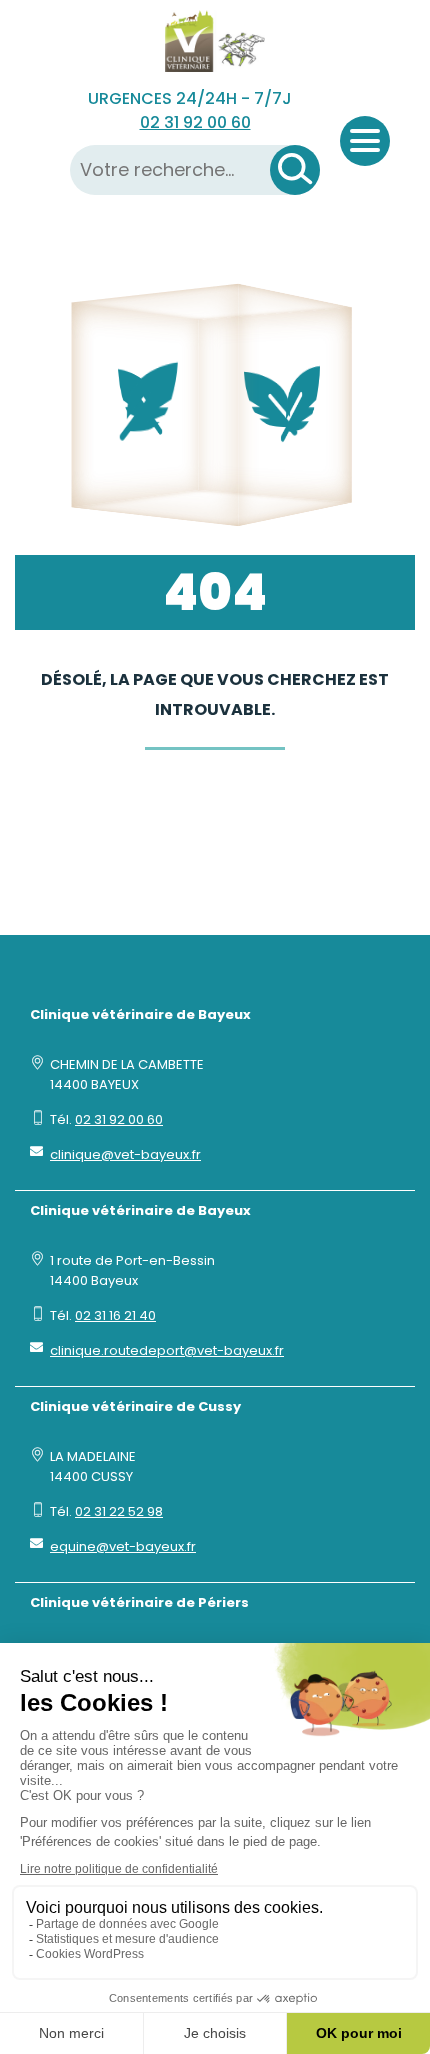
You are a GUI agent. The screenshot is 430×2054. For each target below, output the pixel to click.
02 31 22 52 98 (119, 1511)
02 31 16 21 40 (115, 1315)
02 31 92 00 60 (195, 122)
